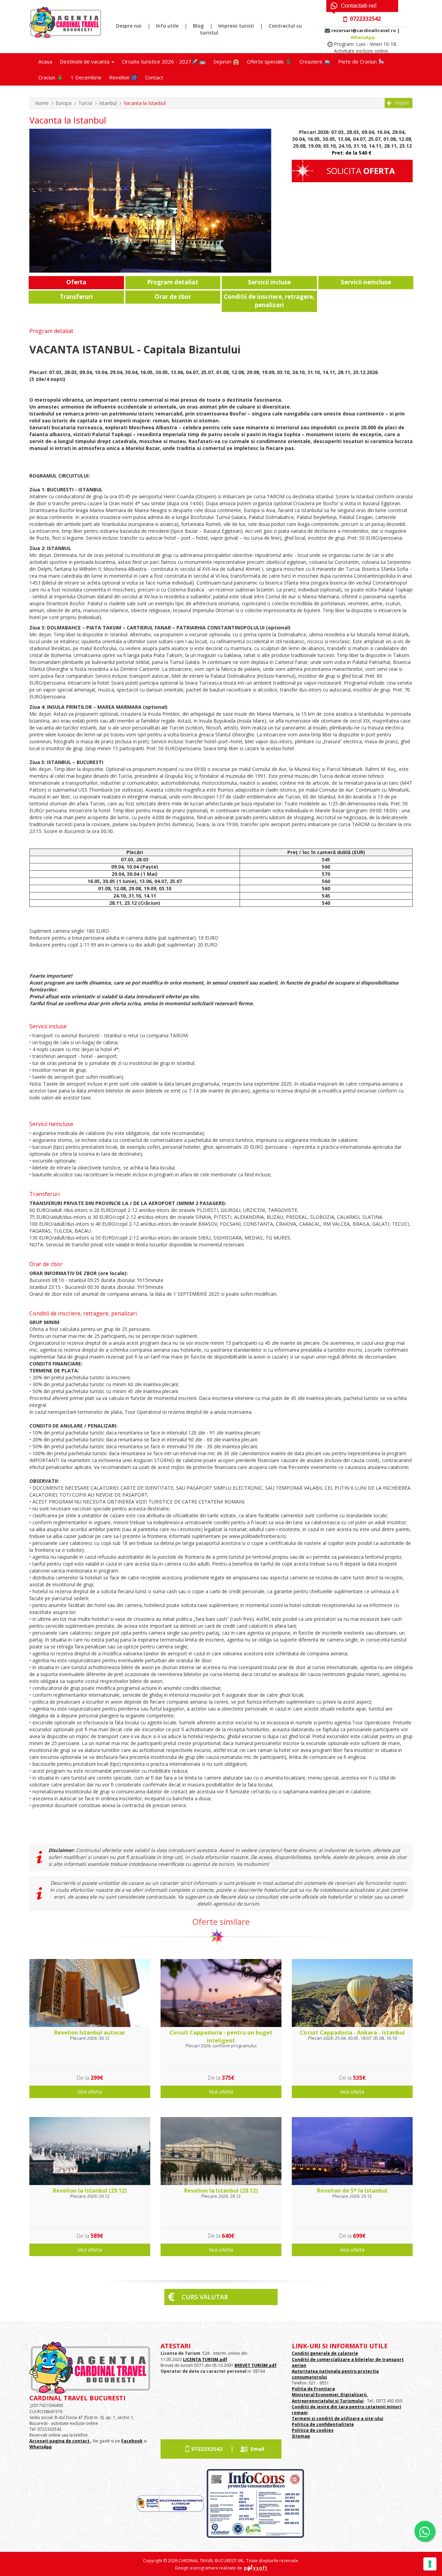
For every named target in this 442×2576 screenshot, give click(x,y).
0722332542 (207, 2449)
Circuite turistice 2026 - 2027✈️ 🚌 (164, 61)
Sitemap (301, 2436)
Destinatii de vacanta (85, 61)
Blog (198, 26)
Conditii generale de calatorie (325, 2353)
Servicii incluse (269, 282)
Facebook (132, 2441)
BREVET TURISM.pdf (256, 2365)
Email (257, 2449)
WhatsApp (363, 37)
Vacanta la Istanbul (145, 103)
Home (42, 103)
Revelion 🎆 (123, 77)
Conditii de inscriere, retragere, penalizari (269, 301)
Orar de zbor (173, 297)
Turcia (85, 103)
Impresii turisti (236, 26)
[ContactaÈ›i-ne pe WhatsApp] (425, 2531)
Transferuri (76, 297)
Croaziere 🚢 (315, 61)
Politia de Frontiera (313, 2389)
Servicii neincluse (366, 282)
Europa (64, 103)
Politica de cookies (313, 2430)
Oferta (76, 282)
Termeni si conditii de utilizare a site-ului (338, 2418)
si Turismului (349, 2401)
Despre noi (129, 26)
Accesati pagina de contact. (60, 2441)
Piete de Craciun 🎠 (361, 61)
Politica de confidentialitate (323, 2424)
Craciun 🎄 (51, 77)
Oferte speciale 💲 (269, 61)
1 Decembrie (86, 77)
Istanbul (108, 103)
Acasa (45, 61)
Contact (154, 77)
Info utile (167, 26)
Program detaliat (173, 282)
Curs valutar (205, 2297)
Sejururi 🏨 (226, 61)
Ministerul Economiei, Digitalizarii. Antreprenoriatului (330, 2398)
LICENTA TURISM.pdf (205, 2359)
